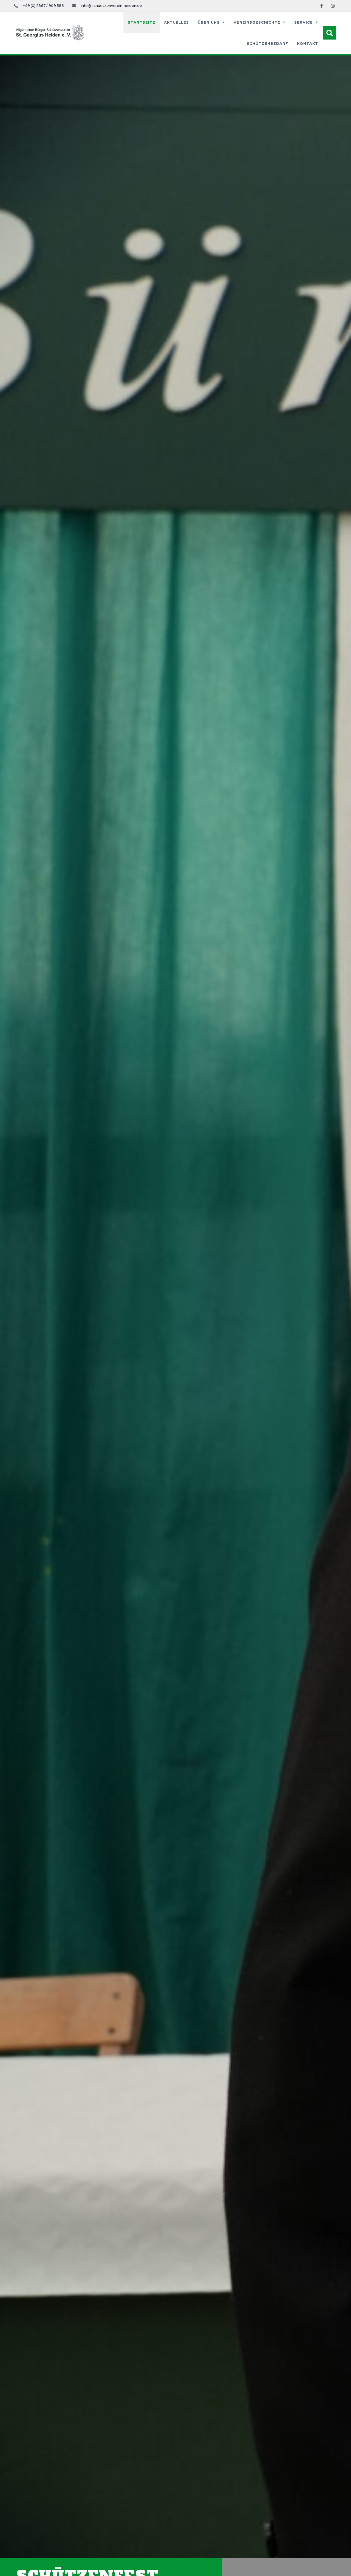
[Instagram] (333, 6)
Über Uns (209, 22)
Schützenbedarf (268, 44)
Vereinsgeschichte (257, 22)
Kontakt (308, 44)
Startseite (141, 22)
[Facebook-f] (322, 6)
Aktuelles (176, 22)
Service (304, 22)
